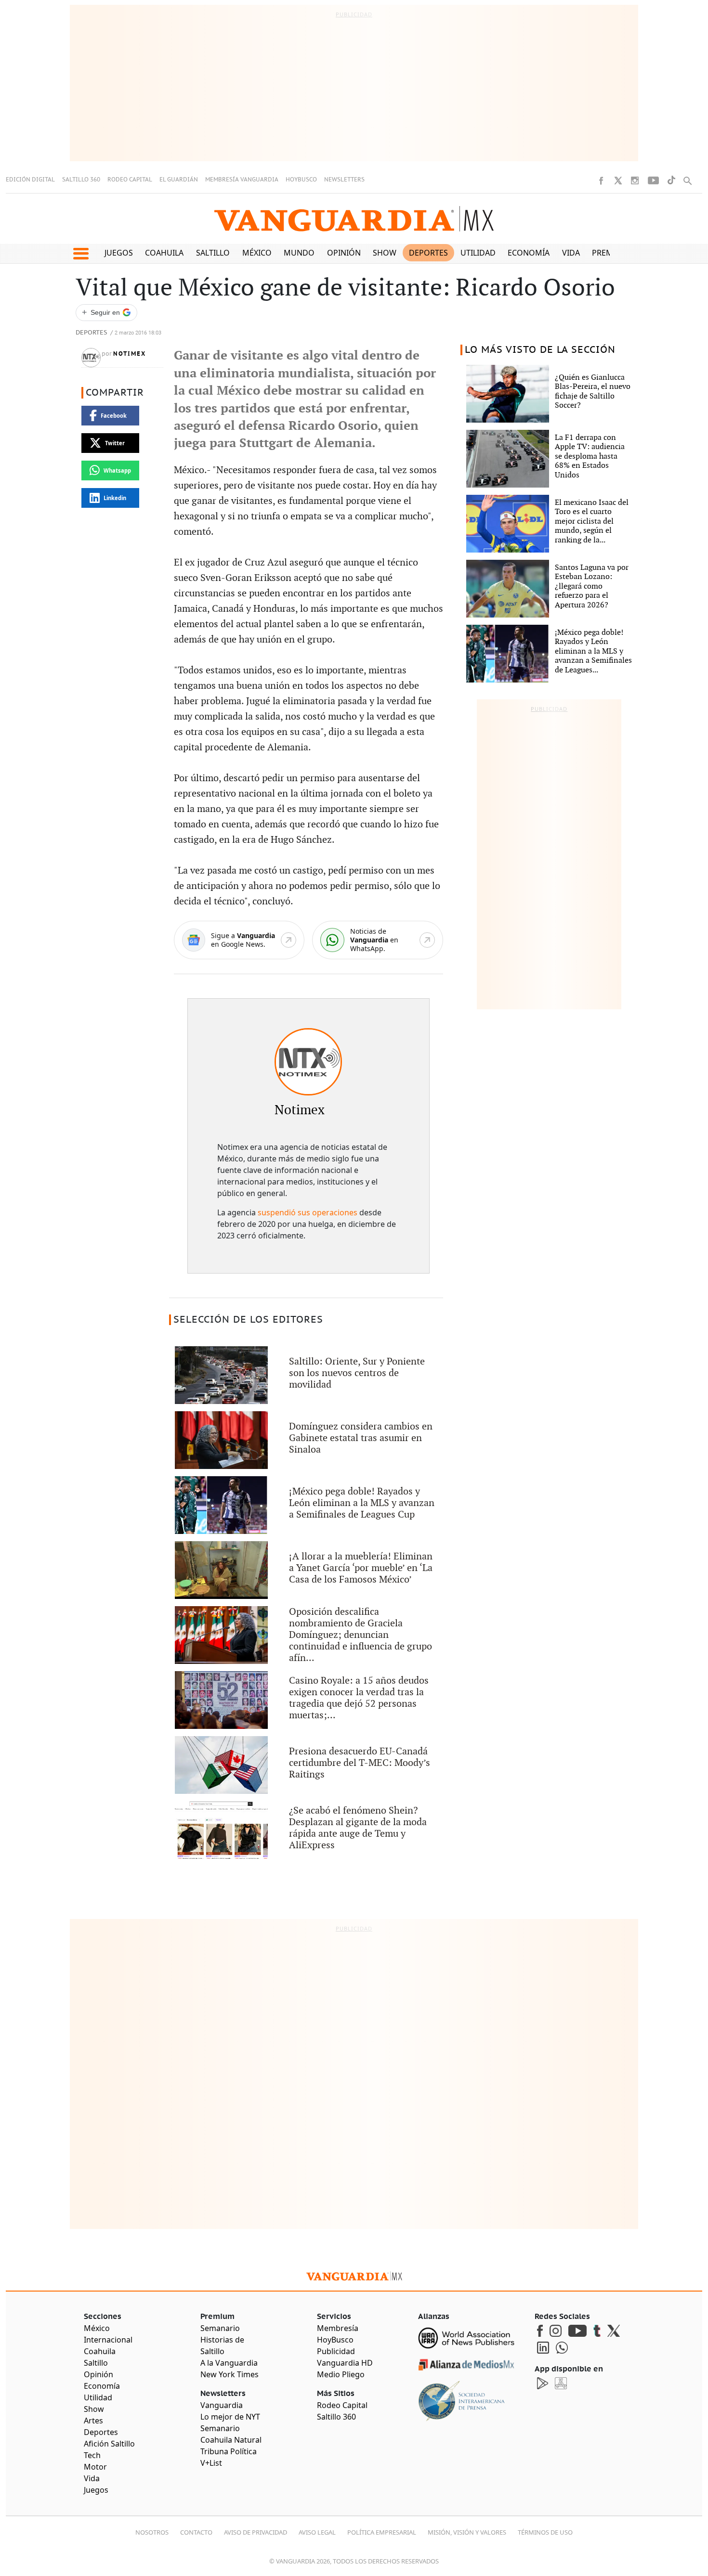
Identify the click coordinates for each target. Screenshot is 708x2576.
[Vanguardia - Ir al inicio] (354, 219)
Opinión (344, 253)
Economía (529, 253)
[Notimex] (308, 1062)
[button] (81, 254)
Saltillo (213, 253)
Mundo (299, 253)
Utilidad (478, 253)
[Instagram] (635, 180)
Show (385, 253)
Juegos (119, 253)
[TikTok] (671, 180)
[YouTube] (653, 180)
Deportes (428, 253)
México (257, 253)
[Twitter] (618, 180)
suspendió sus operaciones (308, 1212)
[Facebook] (601, 180)
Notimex (130, 354)
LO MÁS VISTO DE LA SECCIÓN (540, 350)
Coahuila (164, 253)
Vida (571, 253)
